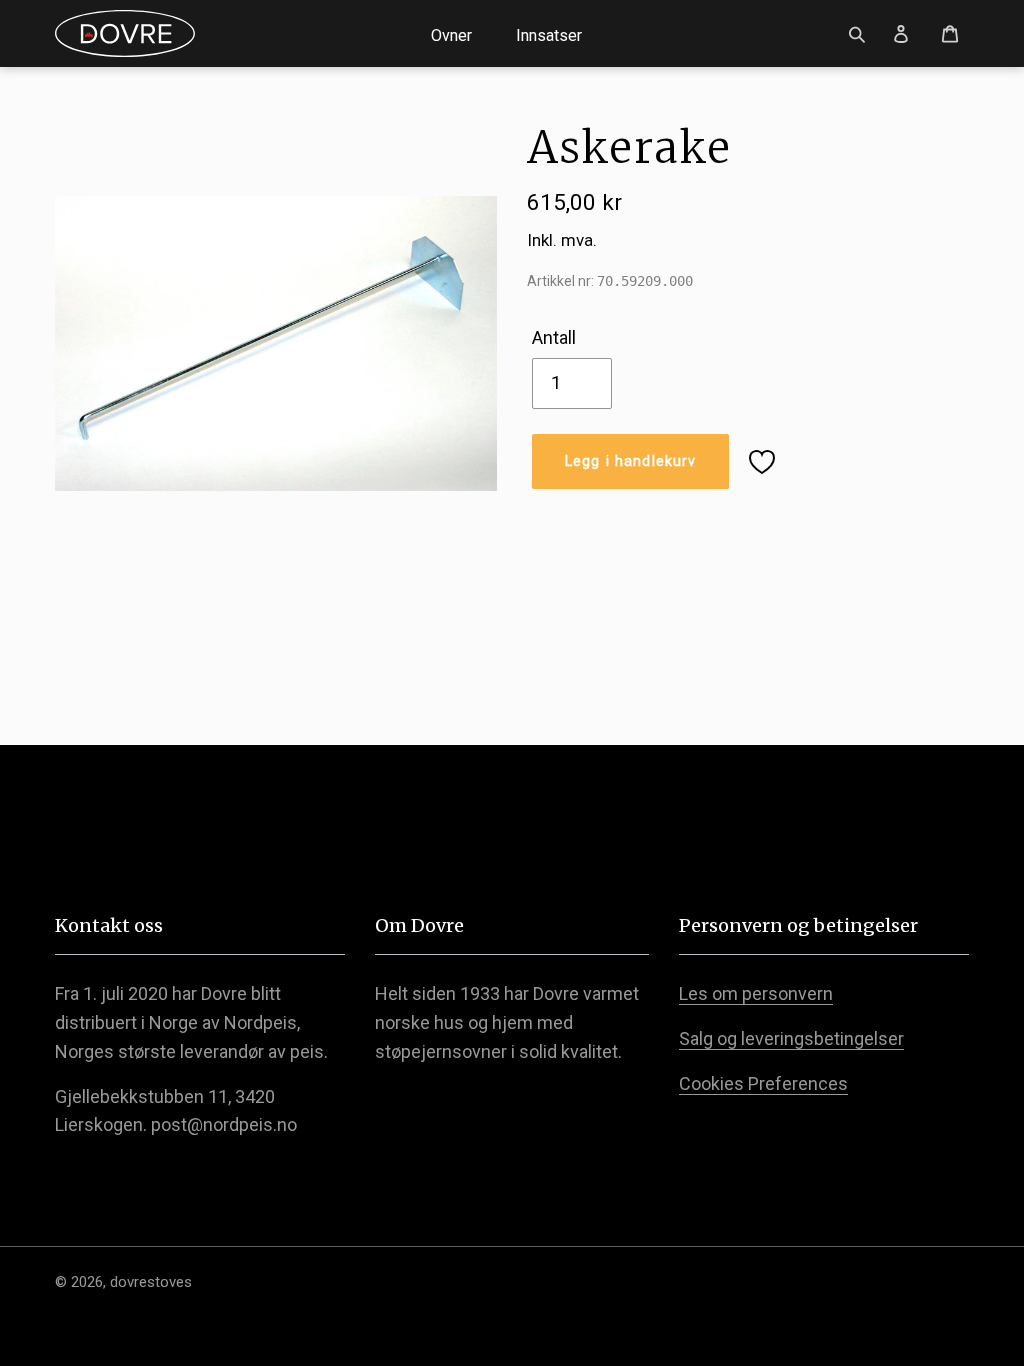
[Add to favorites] (762, 462)
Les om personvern (756, 993)
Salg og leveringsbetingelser (791, 1038)
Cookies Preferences (763, 1083)
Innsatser (549, 35)
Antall (554, 337)
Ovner (451, 35)
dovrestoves (151, 1282)
